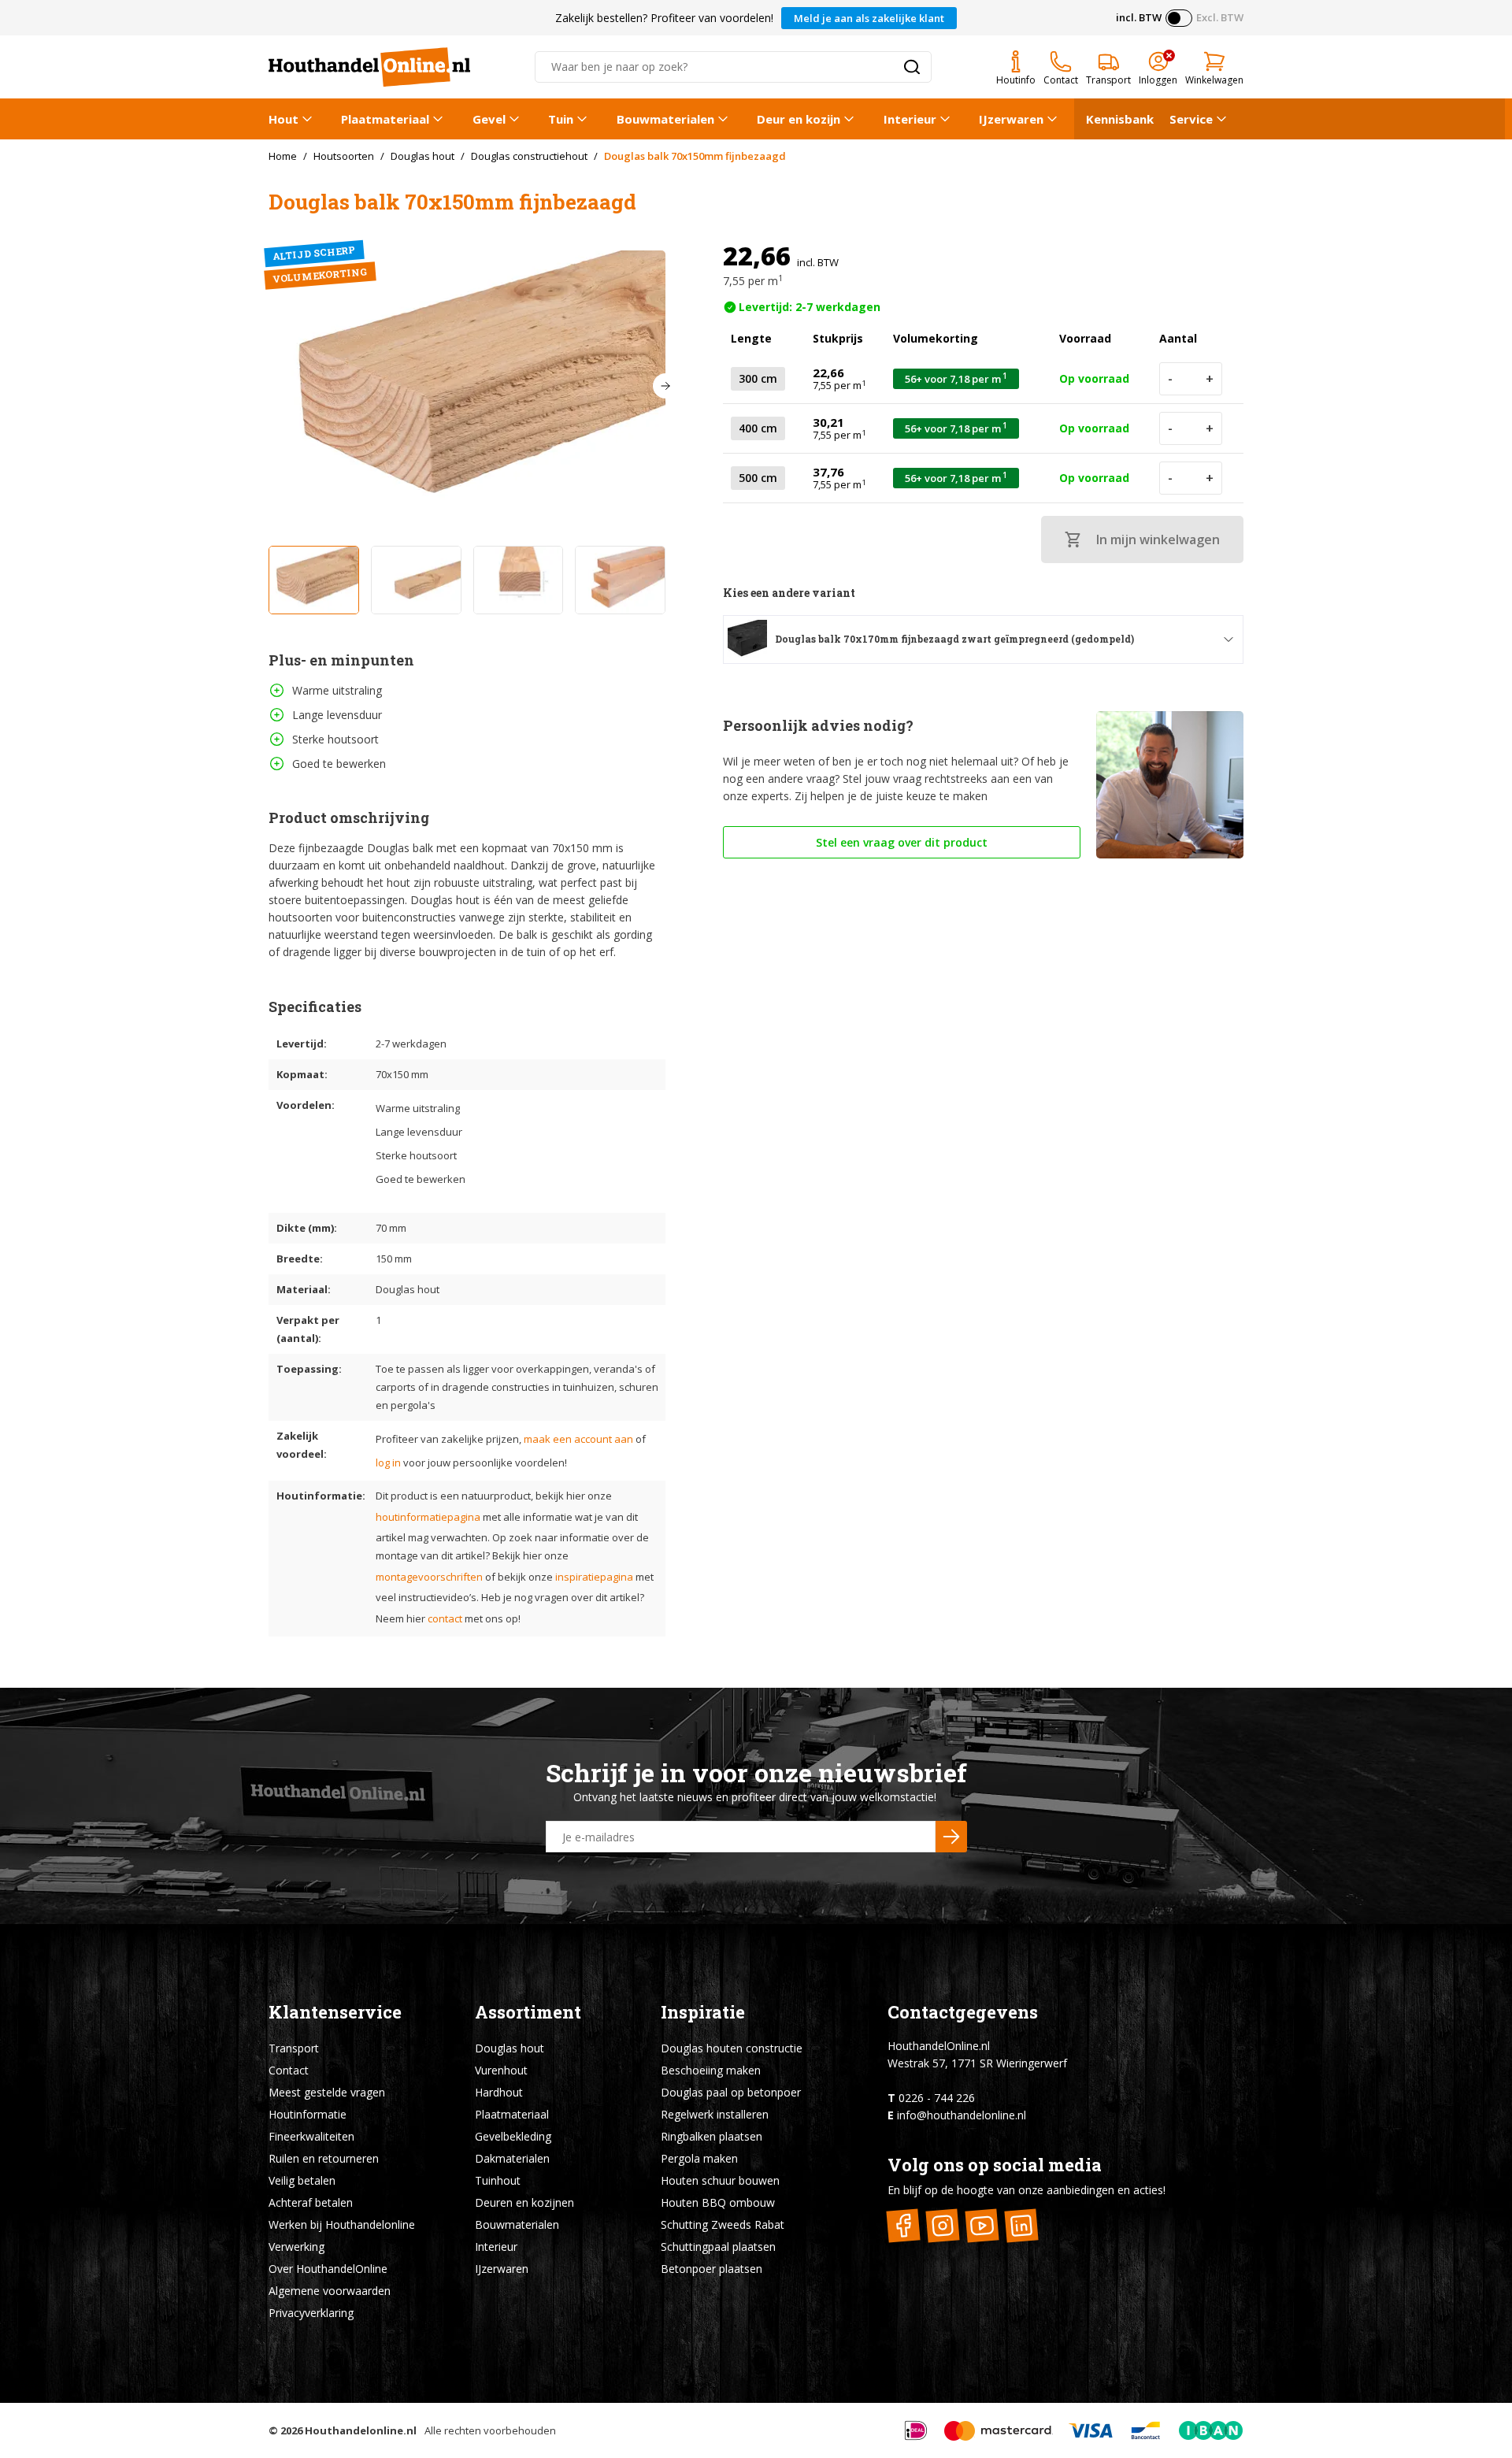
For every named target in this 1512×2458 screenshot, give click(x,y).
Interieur (910, 119)
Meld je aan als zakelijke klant (869, 18)
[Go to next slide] (665, 386)
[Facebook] (904, 2225)
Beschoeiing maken (711, 2070)
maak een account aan (578, 1439)
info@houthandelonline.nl (962, 2115)
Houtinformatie (308, 2114)
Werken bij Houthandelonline (342, 2224)
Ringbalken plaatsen (712, 2136)
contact (445, 1618)
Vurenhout (501, 2070)
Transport (294, 2048)
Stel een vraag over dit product (902, 842)
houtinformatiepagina (428, 1517)
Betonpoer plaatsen (712, 2269)
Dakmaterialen (512, 2158)
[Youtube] (982, 2225)
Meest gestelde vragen (327, 2092)
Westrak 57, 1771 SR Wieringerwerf (977, 2063)
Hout (283, 119)
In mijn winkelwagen (1158, 539)
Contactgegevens (963, 2012)
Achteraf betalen (311, 2202)
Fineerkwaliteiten (311, 2136)
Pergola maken (699, 2158)
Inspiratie (703, 2012)
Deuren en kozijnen (524, 2202)
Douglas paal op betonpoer (731, 2092)
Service (1191, 119)
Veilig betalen (302, 2180)
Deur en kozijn (799, 119)
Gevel (489, 119)
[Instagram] (943, 2225)
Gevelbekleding (513, 2136)
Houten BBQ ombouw (718, 2202)
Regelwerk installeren (715, 2114)
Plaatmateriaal (385, 119)
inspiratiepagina (594, 1577)
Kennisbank (1120, 119)
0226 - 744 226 (937, 2098)
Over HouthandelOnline (328, 2269)
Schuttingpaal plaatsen (718, 2247)
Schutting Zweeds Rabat (723, 2224)
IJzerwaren (1011, 119)
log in (388, 1463)
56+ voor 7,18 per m (956, 378)
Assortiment (528, 2012)
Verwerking (296, 2247)
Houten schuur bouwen (720, 2180)
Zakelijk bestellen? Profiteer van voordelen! (664, 18)
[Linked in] (1022, 2225)
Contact (289, 2070)
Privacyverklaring (311, 2313)
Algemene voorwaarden (330, 2291)
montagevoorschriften (429, 1577)
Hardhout (499, 2092)
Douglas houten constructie (732, 2048)
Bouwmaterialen (665, 119)
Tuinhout (498, 2180)
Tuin (561, 119)
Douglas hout (510, 2048)
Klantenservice (335, 2012)
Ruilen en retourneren (324, 2158)
